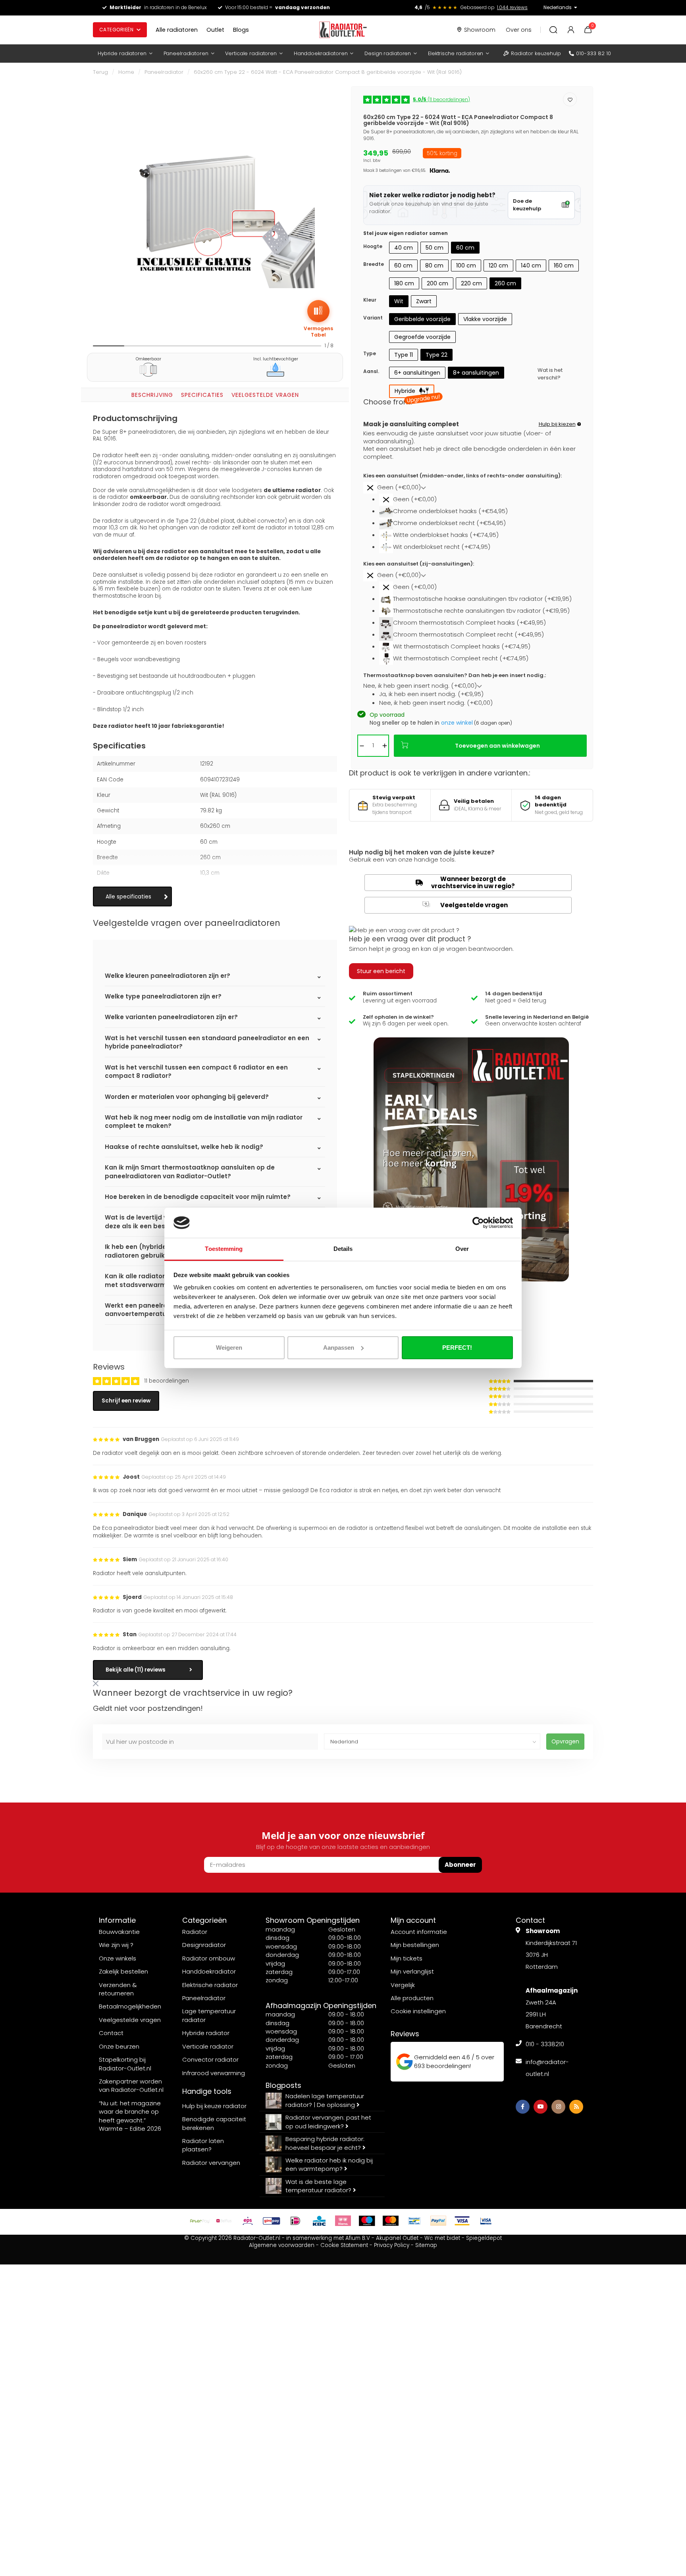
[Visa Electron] (486, 2221)
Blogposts (283, 2085)
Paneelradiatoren (186, 53)
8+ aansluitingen (476, 373)
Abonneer (460, 1865)
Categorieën (116, 30)
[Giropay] (272, 2221)
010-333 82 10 (594, 53)
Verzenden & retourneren (118, 1989)
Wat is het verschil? (550, 374)
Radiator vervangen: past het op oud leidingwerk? (328, 2122)
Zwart (424, 301)
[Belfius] (224, 2221)
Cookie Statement (344, 2245)
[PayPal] (438, 2221)
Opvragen (565, 1741)
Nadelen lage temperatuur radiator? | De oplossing (325, 2100)
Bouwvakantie (119, 1932)
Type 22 (436, 355)
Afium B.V (358, 2238)
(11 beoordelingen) (441, 99)
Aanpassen (339, 1348)
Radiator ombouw (209, 1958)
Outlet (215, 30)
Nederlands (558, 7)
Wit (399, 301)
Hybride (414, 392)
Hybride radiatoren (122, 53)
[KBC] (319, 2221)
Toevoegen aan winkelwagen (497, 746)
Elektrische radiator (210, 1985)
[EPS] (248, 2221)
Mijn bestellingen (415, 1945)
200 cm (437, 283)
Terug (100, 72)
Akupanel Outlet (397, 2238)
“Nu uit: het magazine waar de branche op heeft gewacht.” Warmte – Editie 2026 (130, 2116)
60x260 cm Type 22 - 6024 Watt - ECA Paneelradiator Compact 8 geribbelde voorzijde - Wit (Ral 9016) (328, 72)
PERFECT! (457, 1348)
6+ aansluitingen (417, 373)
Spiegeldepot (484, 2238)
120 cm (498, 265)
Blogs (241, 30)
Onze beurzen (119, 2046)
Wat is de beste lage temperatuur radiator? (319, 2186)
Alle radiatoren (177, 30)
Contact (111, 2033)
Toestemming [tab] (224, 1249)
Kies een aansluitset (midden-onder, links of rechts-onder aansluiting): (462, 476)
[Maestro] (367, 2221)
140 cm (531, 265)
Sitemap (426, 2245)
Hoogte (373, 246)
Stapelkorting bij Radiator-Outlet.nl (125, 2064)
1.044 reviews (512, 7)
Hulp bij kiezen (557, 424)
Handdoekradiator (209, 1971)
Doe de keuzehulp (527, 205)
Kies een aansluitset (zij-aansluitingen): (419, 564)
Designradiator (204, 1945)
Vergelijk (403, 1985)
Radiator (195, 1932)
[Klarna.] (343, 2221)
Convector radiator (210, 2059)
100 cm (466, 265)
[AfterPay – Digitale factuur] (200, 2221)
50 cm (435, 248)
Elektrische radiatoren (456, 53)
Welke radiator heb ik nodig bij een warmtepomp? (329, 2164)
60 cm (465, 248)
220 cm (471, 283)
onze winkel (457, 723)
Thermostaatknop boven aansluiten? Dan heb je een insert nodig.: (455, 675)
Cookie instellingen (418, 2011)
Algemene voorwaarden (282, 2245)
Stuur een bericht (381, 971)
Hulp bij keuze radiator (214, 2106)
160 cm (564, 265)
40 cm (404, 248)
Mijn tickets (407, 1958)
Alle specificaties (128, 897)
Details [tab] (343, 1249)
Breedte (374, 264)
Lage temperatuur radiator (209, 2015)
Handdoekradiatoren (321, 53)
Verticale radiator (208, 2046)
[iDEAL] (295, 2221)
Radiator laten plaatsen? (203, 2145)
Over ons (519, 30)
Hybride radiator (206, 2033)
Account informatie (419, 1932)
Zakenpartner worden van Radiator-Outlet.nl (131, 2085)
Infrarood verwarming (214, 2073)
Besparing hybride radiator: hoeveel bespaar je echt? (325, 2143)
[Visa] (462, 2221)
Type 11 (404, 355)
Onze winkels (118, 1958)
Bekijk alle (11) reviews (136, 1670)
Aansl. (371, 371)
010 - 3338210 (545, 2044)
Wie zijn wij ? (116, 1945)
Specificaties (202, 395)
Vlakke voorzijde (485, 319)
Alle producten (412, 1998)
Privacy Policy (392, 2245)
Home (126, 72)
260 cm (505, 283)
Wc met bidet (442, 2238)
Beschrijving (152, 395)
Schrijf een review (126, 1401)
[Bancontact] (414, 2221)
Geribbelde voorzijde (422, 319)
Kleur (370, 300)
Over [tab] (462, 1249)
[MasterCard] (391, 2221)
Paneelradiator (164, 72)
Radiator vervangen (211, 2163)
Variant (373, 318)
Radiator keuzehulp (536, 53)
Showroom (480, 30)
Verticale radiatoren (251, 53)
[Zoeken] (553, 30)
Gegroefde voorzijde (422, 337)
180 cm (404, 283)
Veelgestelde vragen (265, 395)
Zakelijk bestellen (123, 1971)
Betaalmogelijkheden (130, 2006)
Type (370, 353)
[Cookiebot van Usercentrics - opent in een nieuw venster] (478, 1223)
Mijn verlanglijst (412, 1971)
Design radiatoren (388, 53)
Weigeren (229, 1348)
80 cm (434, 265)
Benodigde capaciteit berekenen (214, 2123)
